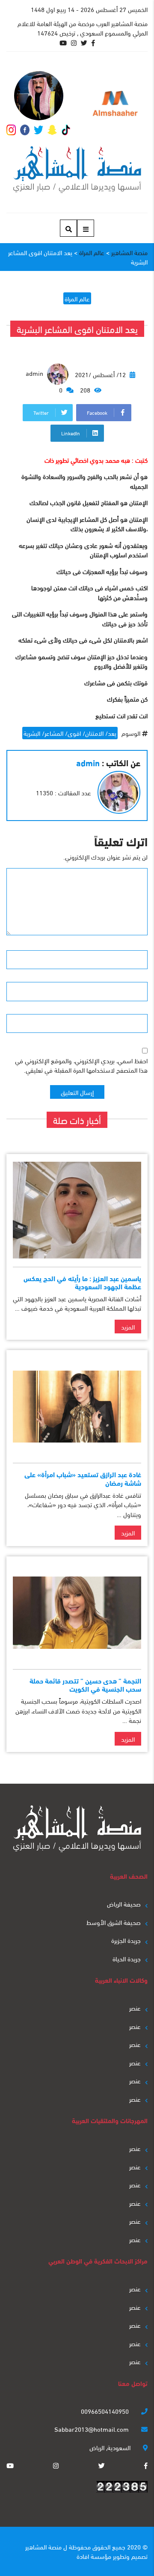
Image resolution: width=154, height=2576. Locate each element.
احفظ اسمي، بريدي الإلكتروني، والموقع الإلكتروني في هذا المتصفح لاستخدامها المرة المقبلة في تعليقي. (81, 1065)
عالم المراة (77, 298)
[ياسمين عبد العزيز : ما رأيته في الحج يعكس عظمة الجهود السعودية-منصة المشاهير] (77, 1210)
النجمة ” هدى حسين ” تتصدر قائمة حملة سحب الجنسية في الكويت (85, 1684)
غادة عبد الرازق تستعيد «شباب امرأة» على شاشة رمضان (83, 1478)
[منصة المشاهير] (77, 170)
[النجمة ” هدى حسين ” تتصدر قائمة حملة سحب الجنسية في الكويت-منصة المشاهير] (77, 1613)
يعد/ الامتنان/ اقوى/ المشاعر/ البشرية (70, 733)
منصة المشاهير (43, 2546)
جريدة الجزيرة (126, 1940)
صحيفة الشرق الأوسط (114, 1922)
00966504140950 (106, 2411)
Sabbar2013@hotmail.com (92, 2429)
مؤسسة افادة (94, 2556)
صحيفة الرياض (124, 1904)
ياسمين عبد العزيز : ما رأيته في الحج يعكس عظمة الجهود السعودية (82, 1282)
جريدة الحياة (127, 1958)
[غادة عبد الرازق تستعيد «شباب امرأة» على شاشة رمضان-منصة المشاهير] (77, 1406)
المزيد (128, 1327)
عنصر (135, 2008)
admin (35, 373)
